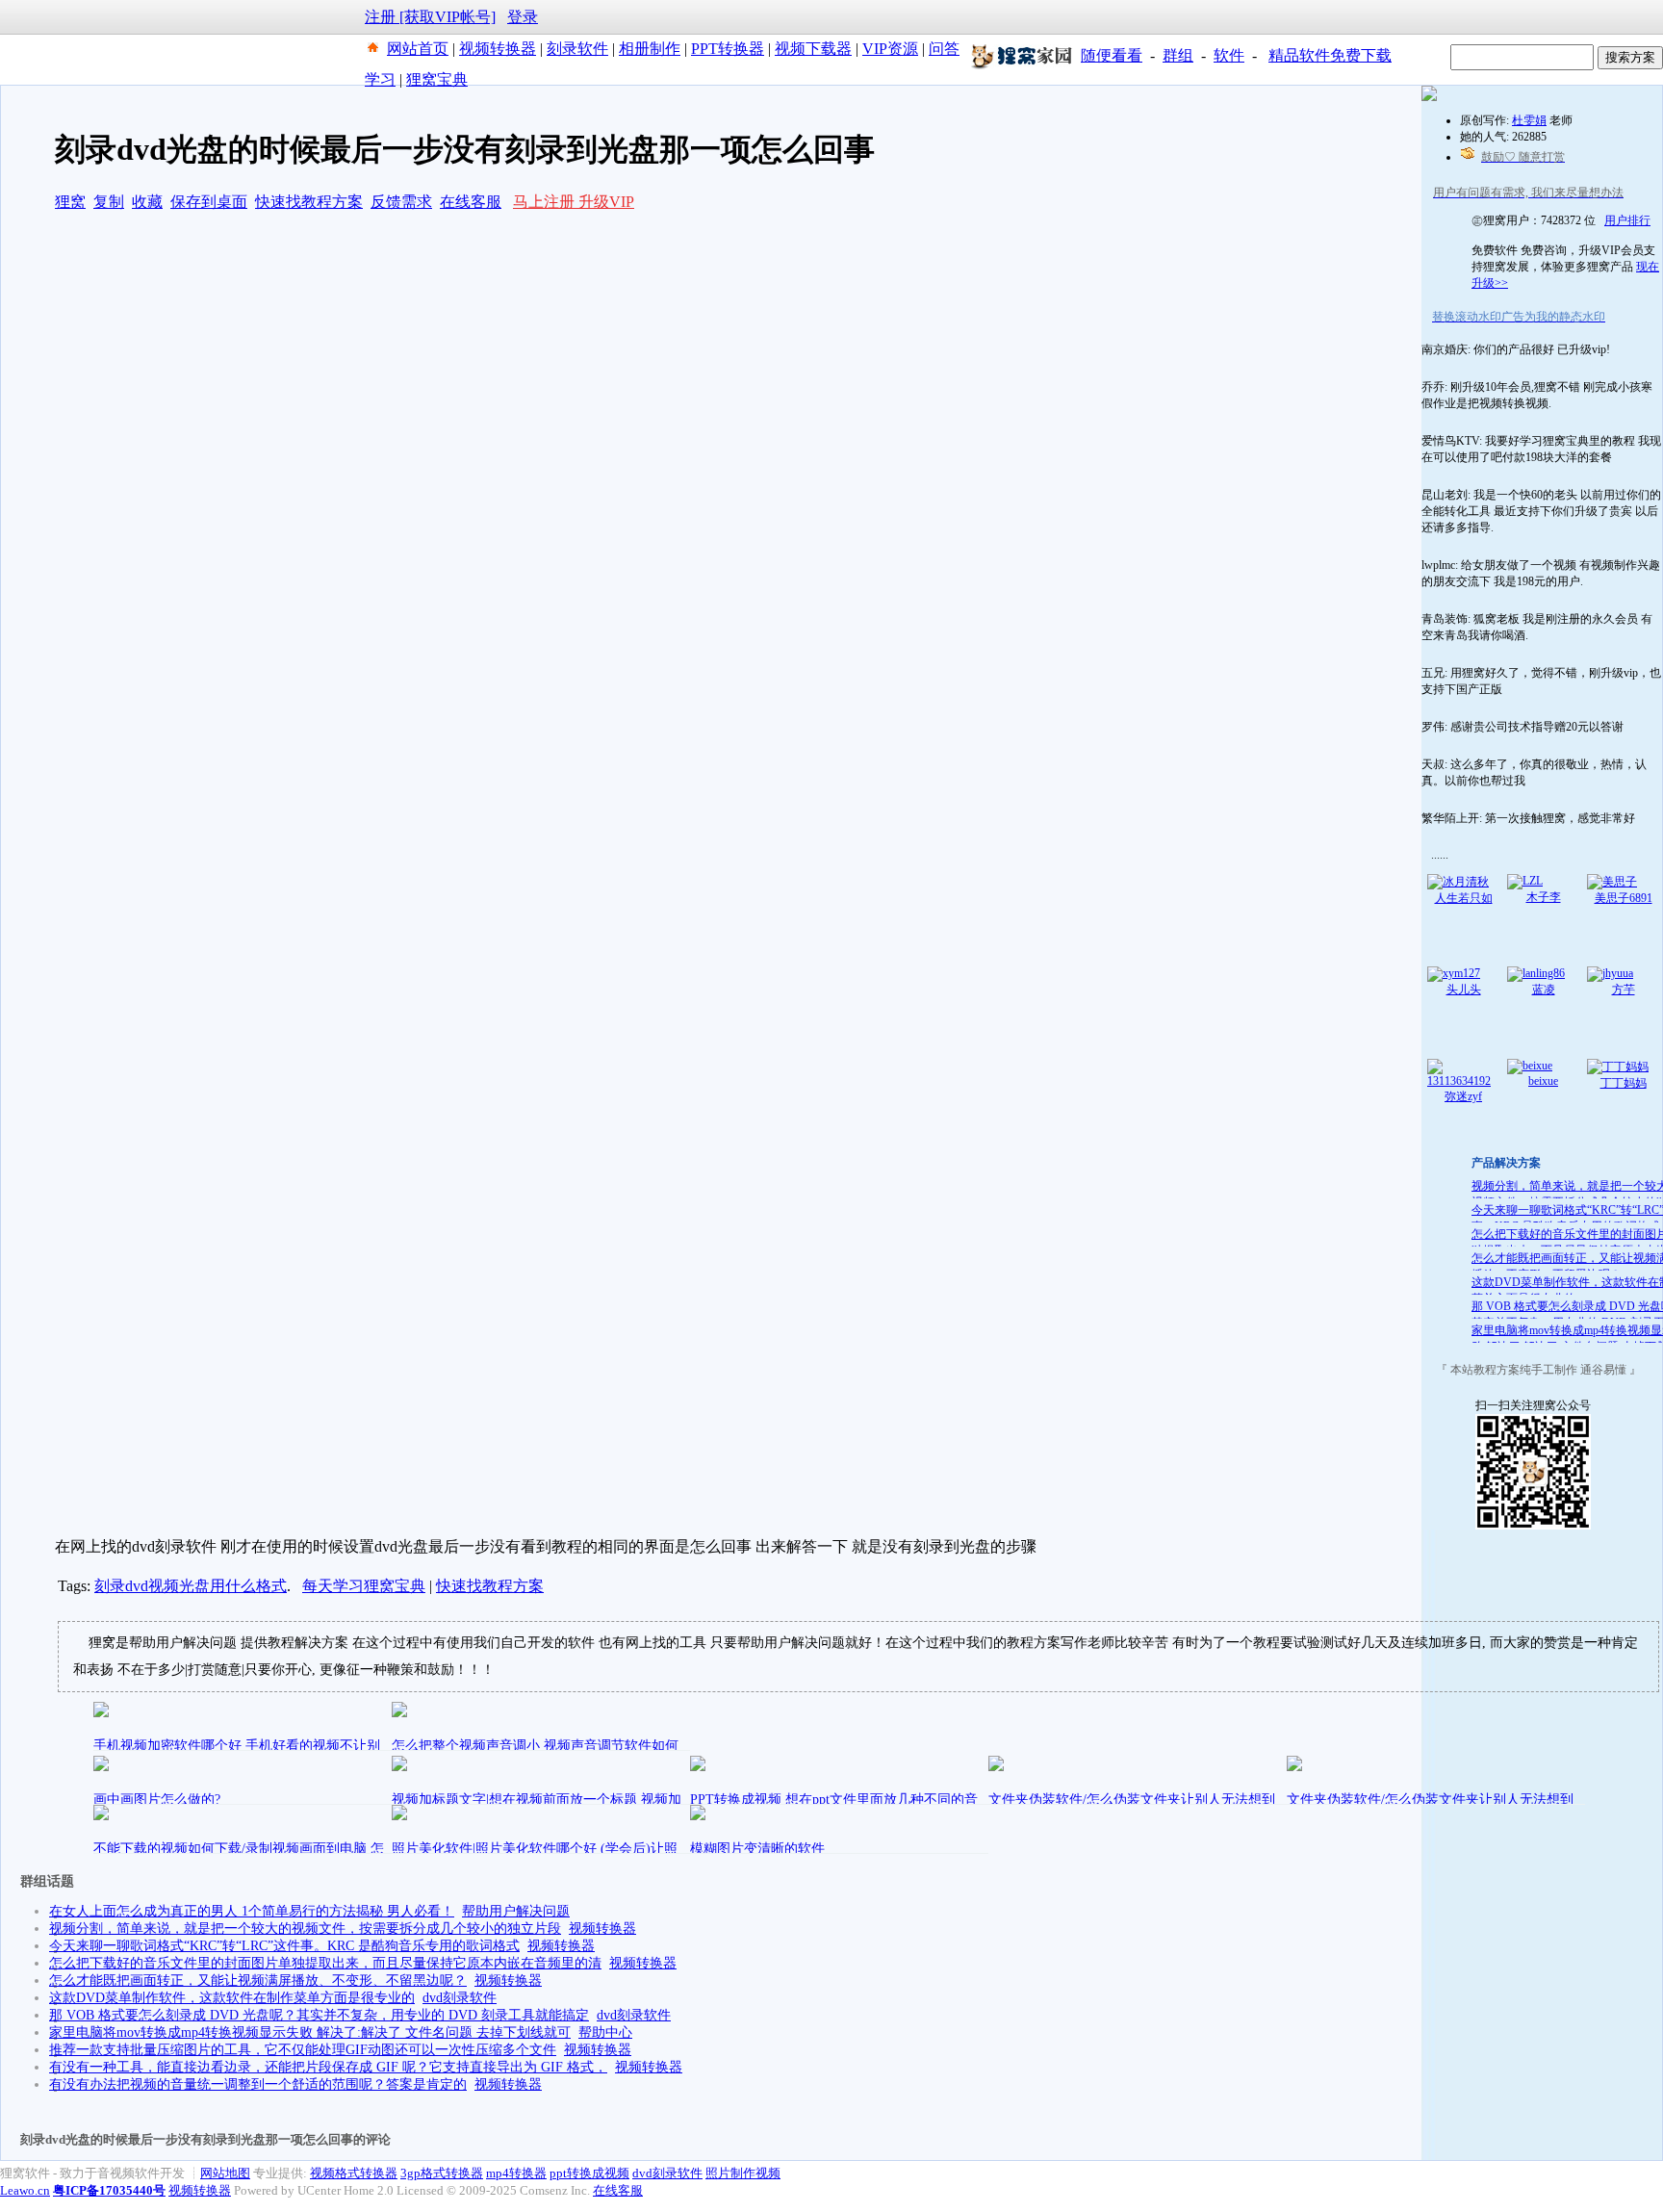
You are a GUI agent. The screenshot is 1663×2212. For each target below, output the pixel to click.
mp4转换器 (516, 2173)
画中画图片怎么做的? (157, 1800)
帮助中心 (605, 2032)
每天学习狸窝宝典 (364, 1586)
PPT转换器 (728, 49)
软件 (1229, 55)
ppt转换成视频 (589, 2173)
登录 (523, 17)
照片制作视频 (743, 2173)
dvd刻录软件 (460, 1998)
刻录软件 (577, 49)
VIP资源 (890, 49)
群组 (1178, 55)
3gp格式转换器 (442, 2173)
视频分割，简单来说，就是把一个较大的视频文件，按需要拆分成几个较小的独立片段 (305, 1929)
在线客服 (471, 202)
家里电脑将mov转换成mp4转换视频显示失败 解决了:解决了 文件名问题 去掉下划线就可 (310, 2032)
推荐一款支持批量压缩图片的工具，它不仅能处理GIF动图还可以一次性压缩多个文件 (303, 2050)
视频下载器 (813, 49)
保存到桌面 (209, 202)
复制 (109, 202)
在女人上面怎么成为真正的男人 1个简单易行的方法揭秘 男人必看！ (252, 1911)
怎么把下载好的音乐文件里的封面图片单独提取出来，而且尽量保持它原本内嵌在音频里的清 (325, 1963)
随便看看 (1112, 55)
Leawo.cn (25, 2190)
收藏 (147, 202)
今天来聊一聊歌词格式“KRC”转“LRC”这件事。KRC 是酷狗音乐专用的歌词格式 (284, 1946)
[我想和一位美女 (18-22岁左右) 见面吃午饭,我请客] (1429, 97)
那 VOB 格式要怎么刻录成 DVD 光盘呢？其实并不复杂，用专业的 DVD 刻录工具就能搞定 (319, 2015)
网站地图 (225, 2173)
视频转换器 (498, 49)
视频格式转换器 (354, 2173)
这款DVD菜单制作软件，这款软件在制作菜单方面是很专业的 (232, 1998)
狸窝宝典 (437, 79)
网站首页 (418, 49)
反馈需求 (401, 202)
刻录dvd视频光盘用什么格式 (191, 1586)
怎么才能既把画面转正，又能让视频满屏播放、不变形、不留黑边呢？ (258, 1981)
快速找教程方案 (309, 202)
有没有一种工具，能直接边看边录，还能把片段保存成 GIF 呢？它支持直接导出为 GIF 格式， (328, 2067)
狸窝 (70, 202)
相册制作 (650, 49)
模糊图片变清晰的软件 (757, 1849)
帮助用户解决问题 (516, 1911)
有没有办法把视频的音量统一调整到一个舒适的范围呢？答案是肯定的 (258, 2084)
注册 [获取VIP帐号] (430, 17)
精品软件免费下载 (1330, 55)
